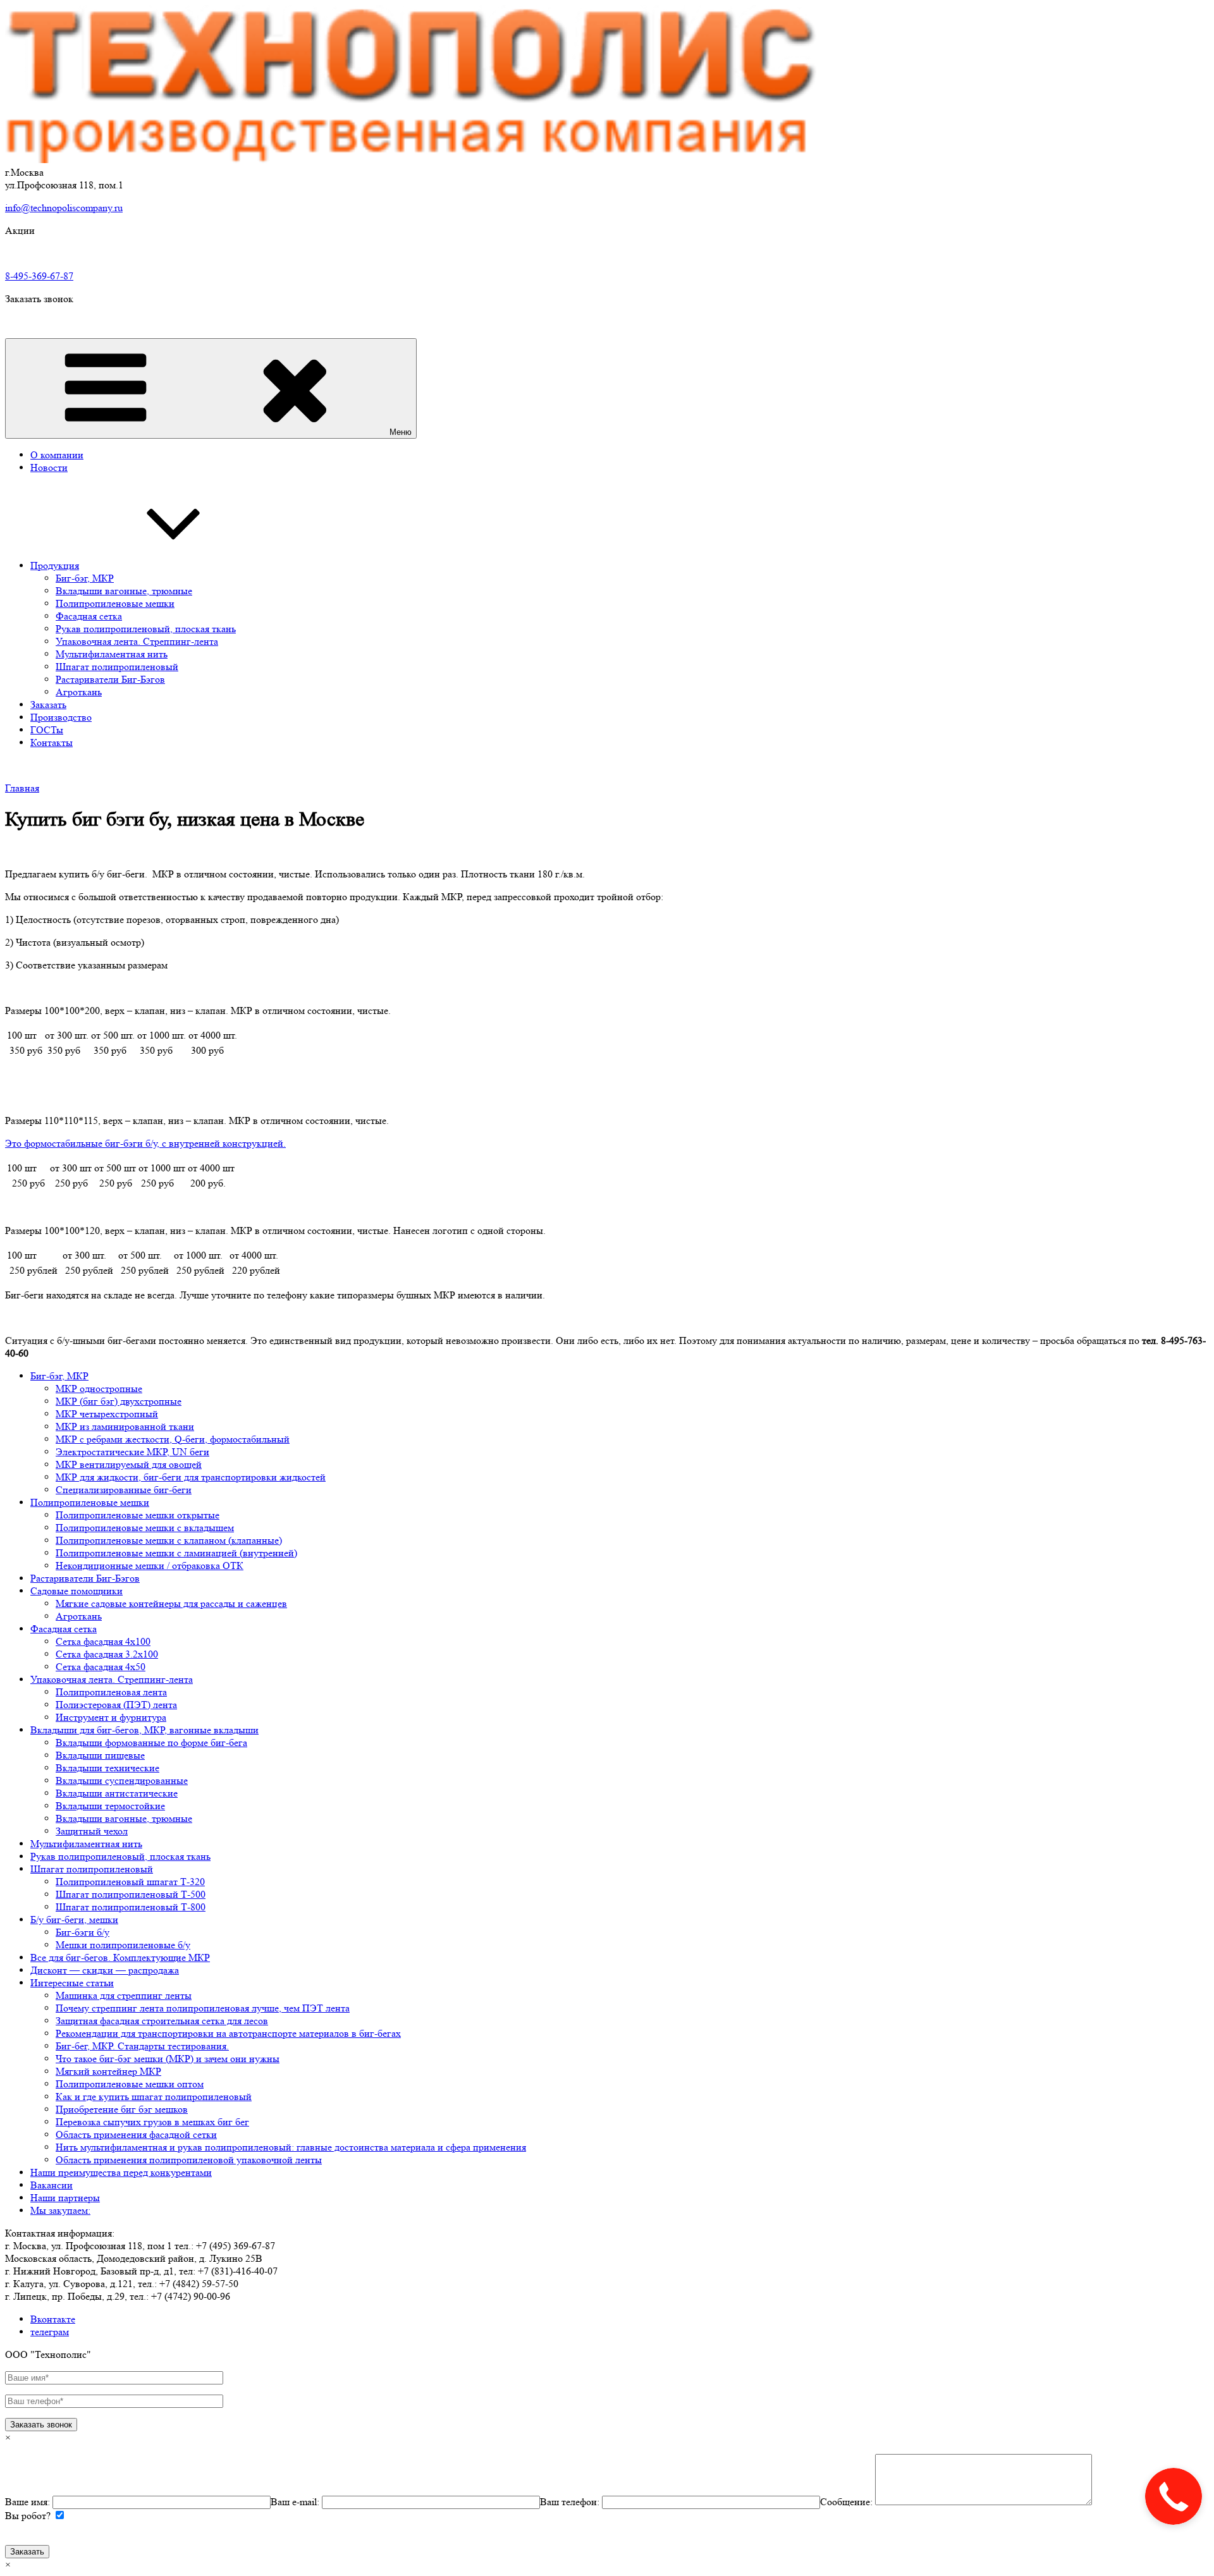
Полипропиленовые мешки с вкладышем (145, 1528)
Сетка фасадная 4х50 (101, 1667)
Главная (22, 788)
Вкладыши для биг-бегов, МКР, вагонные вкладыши (144, 1730)
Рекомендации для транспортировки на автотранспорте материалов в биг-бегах (228, 2033)
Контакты (52, 742)
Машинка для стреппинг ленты (124, 1995)
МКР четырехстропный (107, 1414)
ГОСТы (47, 730)
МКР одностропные (99, 1389)
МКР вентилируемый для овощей (129, 1464)
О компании (57, 455)
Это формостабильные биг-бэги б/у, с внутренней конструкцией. (145, 1143)
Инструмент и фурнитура (111, 1717)
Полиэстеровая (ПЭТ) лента (116, 1705)
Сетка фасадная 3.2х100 (107, 1654)
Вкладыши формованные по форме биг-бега (151, 1743)
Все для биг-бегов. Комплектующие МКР (120, 1957)
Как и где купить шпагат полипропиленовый (154, 2097)
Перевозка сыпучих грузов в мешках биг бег (152, 2122)
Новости (49, 467)
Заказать (48, 705)
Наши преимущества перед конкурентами (121, 2172)
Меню (401, 432)
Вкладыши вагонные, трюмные (124, 591)
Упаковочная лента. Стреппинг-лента (137, 641)
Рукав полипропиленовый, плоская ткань (146, 629)
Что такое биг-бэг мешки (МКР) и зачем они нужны (168, 2059)
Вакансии (52, 2185)
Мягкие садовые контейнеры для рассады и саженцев (171, 1603)
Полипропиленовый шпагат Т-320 (130, 1882)
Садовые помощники (77, 1591)
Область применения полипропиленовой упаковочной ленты (189, 2160)
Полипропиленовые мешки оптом (130, 2084)
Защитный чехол (92, 1831)
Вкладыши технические (107, 1768)
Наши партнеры (65, 2198)
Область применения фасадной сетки (136, 2134)
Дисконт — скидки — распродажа (105, 1970)
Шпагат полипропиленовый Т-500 (131, 1894)
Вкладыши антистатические (117, 1793)
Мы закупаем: (60, 2210)
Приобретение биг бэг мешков (122, 2109)
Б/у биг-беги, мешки (74, 1920)
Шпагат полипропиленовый (117, 667)
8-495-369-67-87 (39, 276)
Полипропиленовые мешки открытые (138, 1515)
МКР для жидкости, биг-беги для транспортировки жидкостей (191, 1477)
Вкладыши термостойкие (110, 1806)
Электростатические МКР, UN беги (132, 1452)
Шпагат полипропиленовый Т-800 (131, 1907)
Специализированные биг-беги (124, 1490)
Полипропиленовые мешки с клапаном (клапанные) (169, 1540)
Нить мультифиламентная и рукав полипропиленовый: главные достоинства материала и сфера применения (291, 2147)
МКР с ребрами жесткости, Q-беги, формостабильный (173, 1439)
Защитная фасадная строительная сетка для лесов (162, 2021)
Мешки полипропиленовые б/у (123, 1945)
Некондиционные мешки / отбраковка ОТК (150, 1566)
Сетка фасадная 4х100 (103, 1641)
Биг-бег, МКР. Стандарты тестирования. (142, 2046)
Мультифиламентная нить (112, 654)
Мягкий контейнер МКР (108, 2071)
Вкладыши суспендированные (122, 1780)
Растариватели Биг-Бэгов (110, 679)
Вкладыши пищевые (100, 1755)
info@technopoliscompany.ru (64, 208)
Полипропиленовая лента (111, 1692)
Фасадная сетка (89, 616)
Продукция (55, 565)
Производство (61, 717)
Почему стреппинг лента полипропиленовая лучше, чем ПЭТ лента (203, 2008)
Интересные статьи (72, 1983)
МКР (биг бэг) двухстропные (119, 1401)
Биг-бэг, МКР (85, 578)
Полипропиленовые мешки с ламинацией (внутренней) (176, 1553)
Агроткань (79, 692)
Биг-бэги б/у (83, 1932)
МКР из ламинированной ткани (125, 1426)
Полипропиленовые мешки (115, 603)
